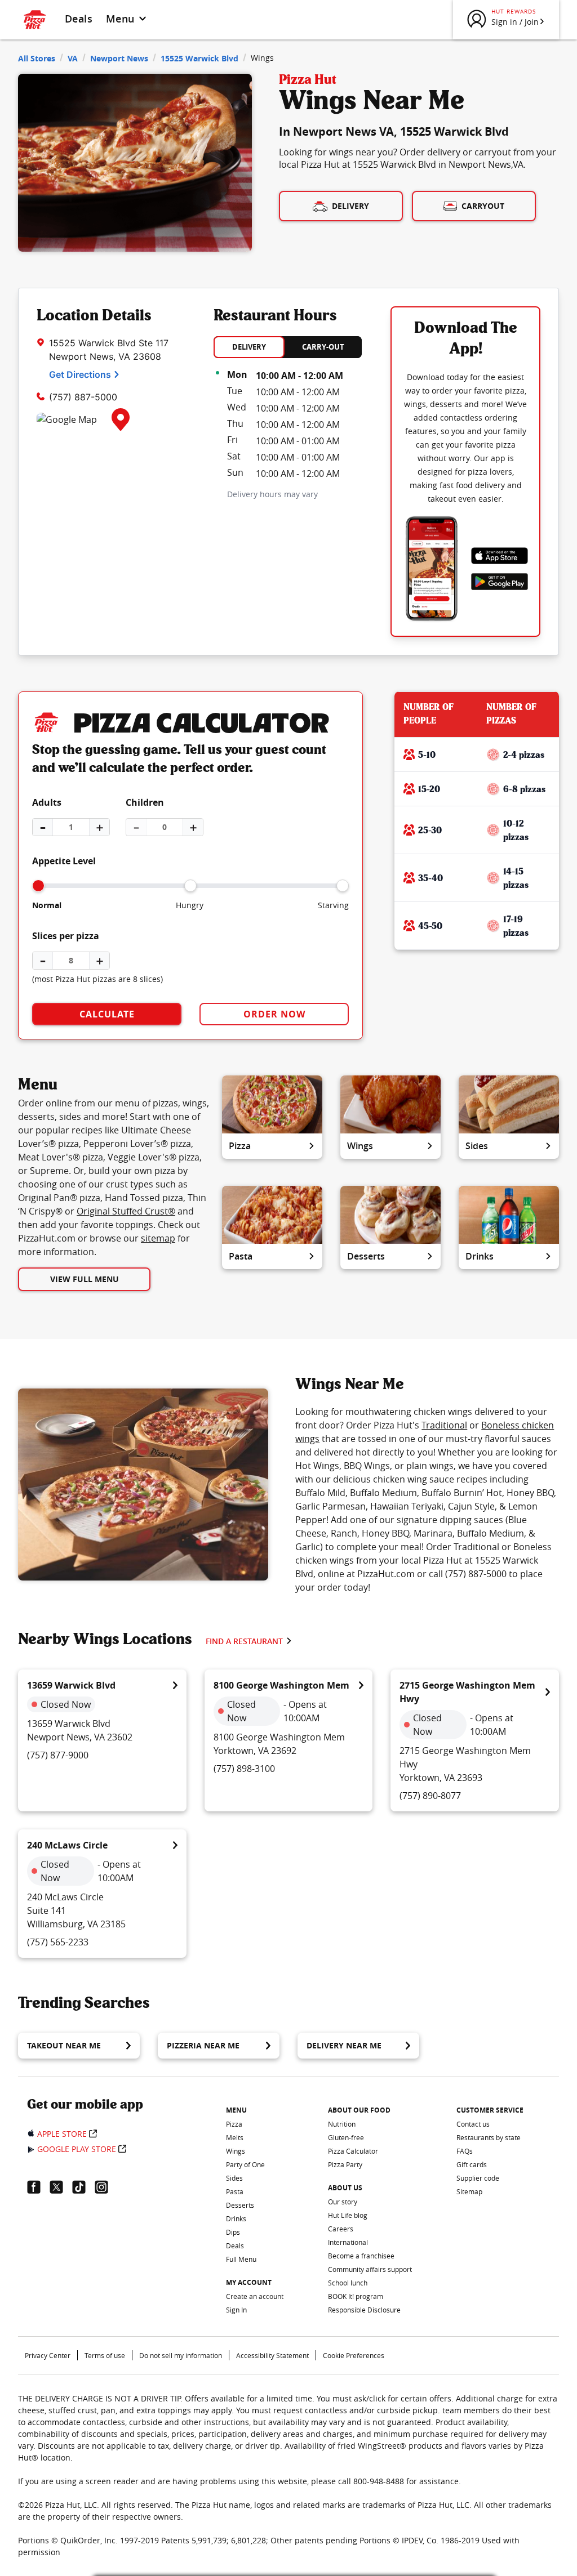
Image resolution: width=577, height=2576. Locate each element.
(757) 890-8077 (430, 1796)
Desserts (366, 1256)
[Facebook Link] (38, 2187)
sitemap (158, 1238)
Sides (477, 1146)
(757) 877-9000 (58, 1755)
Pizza (240, 1146)
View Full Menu (85, 1279)
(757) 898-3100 (244, 1769)
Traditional (444, 1425)
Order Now (274, 1014)
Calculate (107, 1014)
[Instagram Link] (106, 2187)
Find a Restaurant (244, 1641)
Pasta (241, 1256)
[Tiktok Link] (83, 2187)
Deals (79, 19)
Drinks (480, 1256)
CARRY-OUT (323, 347)
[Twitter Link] (61, 2187)
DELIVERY (249, 347)
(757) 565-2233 (58, 1942)
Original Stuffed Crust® (126, 1211)
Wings (360, 1146)
